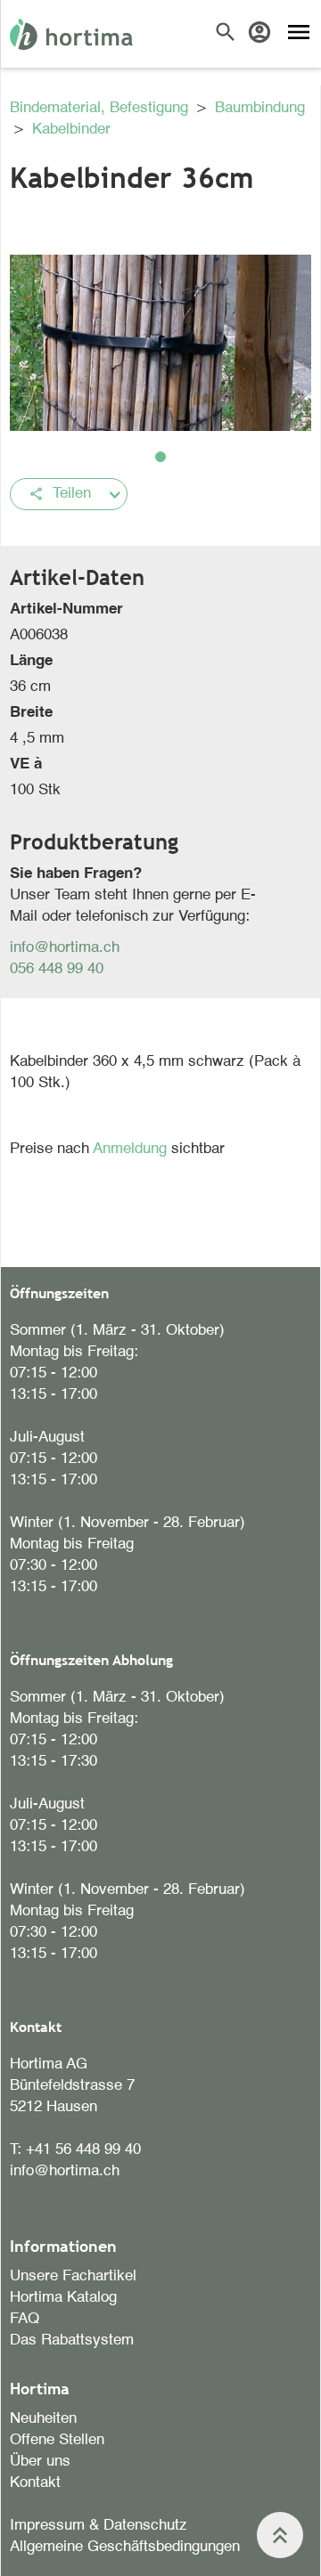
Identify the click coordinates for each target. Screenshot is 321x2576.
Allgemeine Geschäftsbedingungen (125, 2547)
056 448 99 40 (57, 969)
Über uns (40, 2462)
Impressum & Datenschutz (99, 2526)
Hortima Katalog (63, 2298)
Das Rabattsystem (72, 2340)
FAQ (25, 2319)
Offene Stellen (57, 2440)
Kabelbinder (71, 130)
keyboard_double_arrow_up (280, 2535)
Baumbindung (260, 108)
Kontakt (35, 2483)
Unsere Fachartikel (73, 2276)
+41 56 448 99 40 (83, 2150)
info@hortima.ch (65, 948)
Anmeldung (132, 1149)
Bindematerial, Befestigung (101, 108)
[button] (160, 457)
